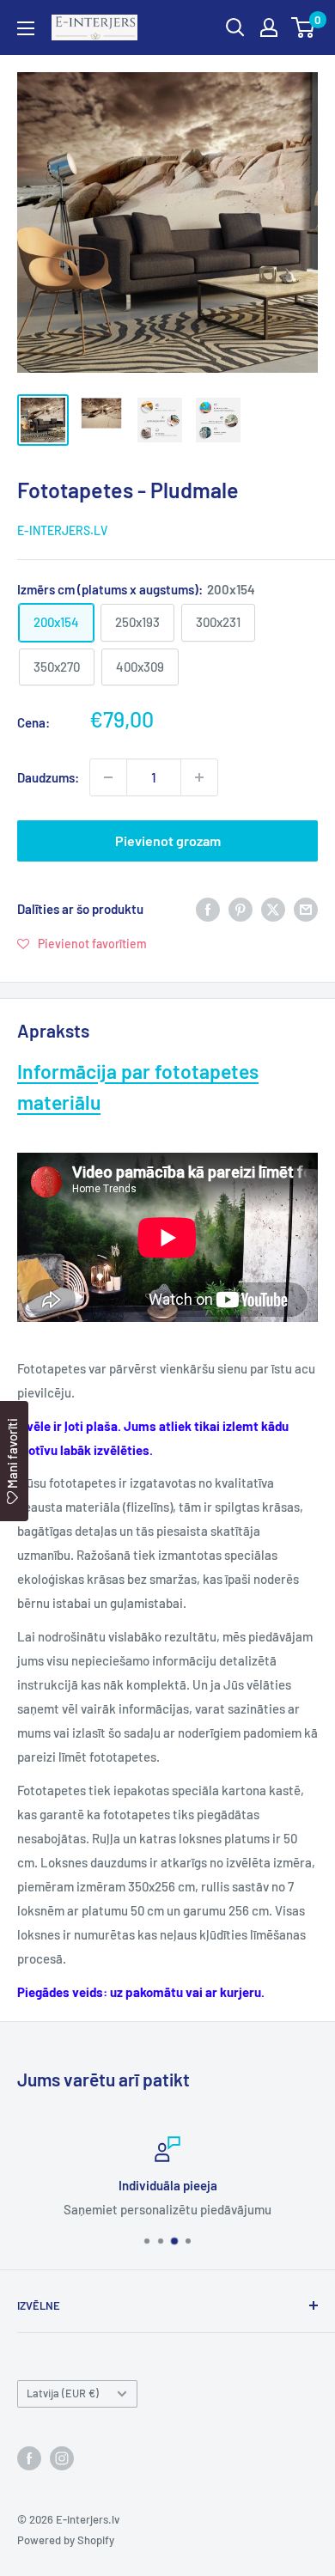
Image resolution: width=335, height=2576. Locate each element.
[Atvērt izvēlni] (26, 28)
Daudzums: (48, 777)
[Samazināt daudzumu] (108, 777)
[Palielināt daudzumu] (199, 777)
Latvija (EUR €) (63, 2393)
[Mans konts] (269, 27)
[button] (82, 943)
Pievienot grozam (168, 840)
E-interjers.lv (62, 530)
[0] (304, 27)
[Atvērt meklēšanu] (235, 27)
